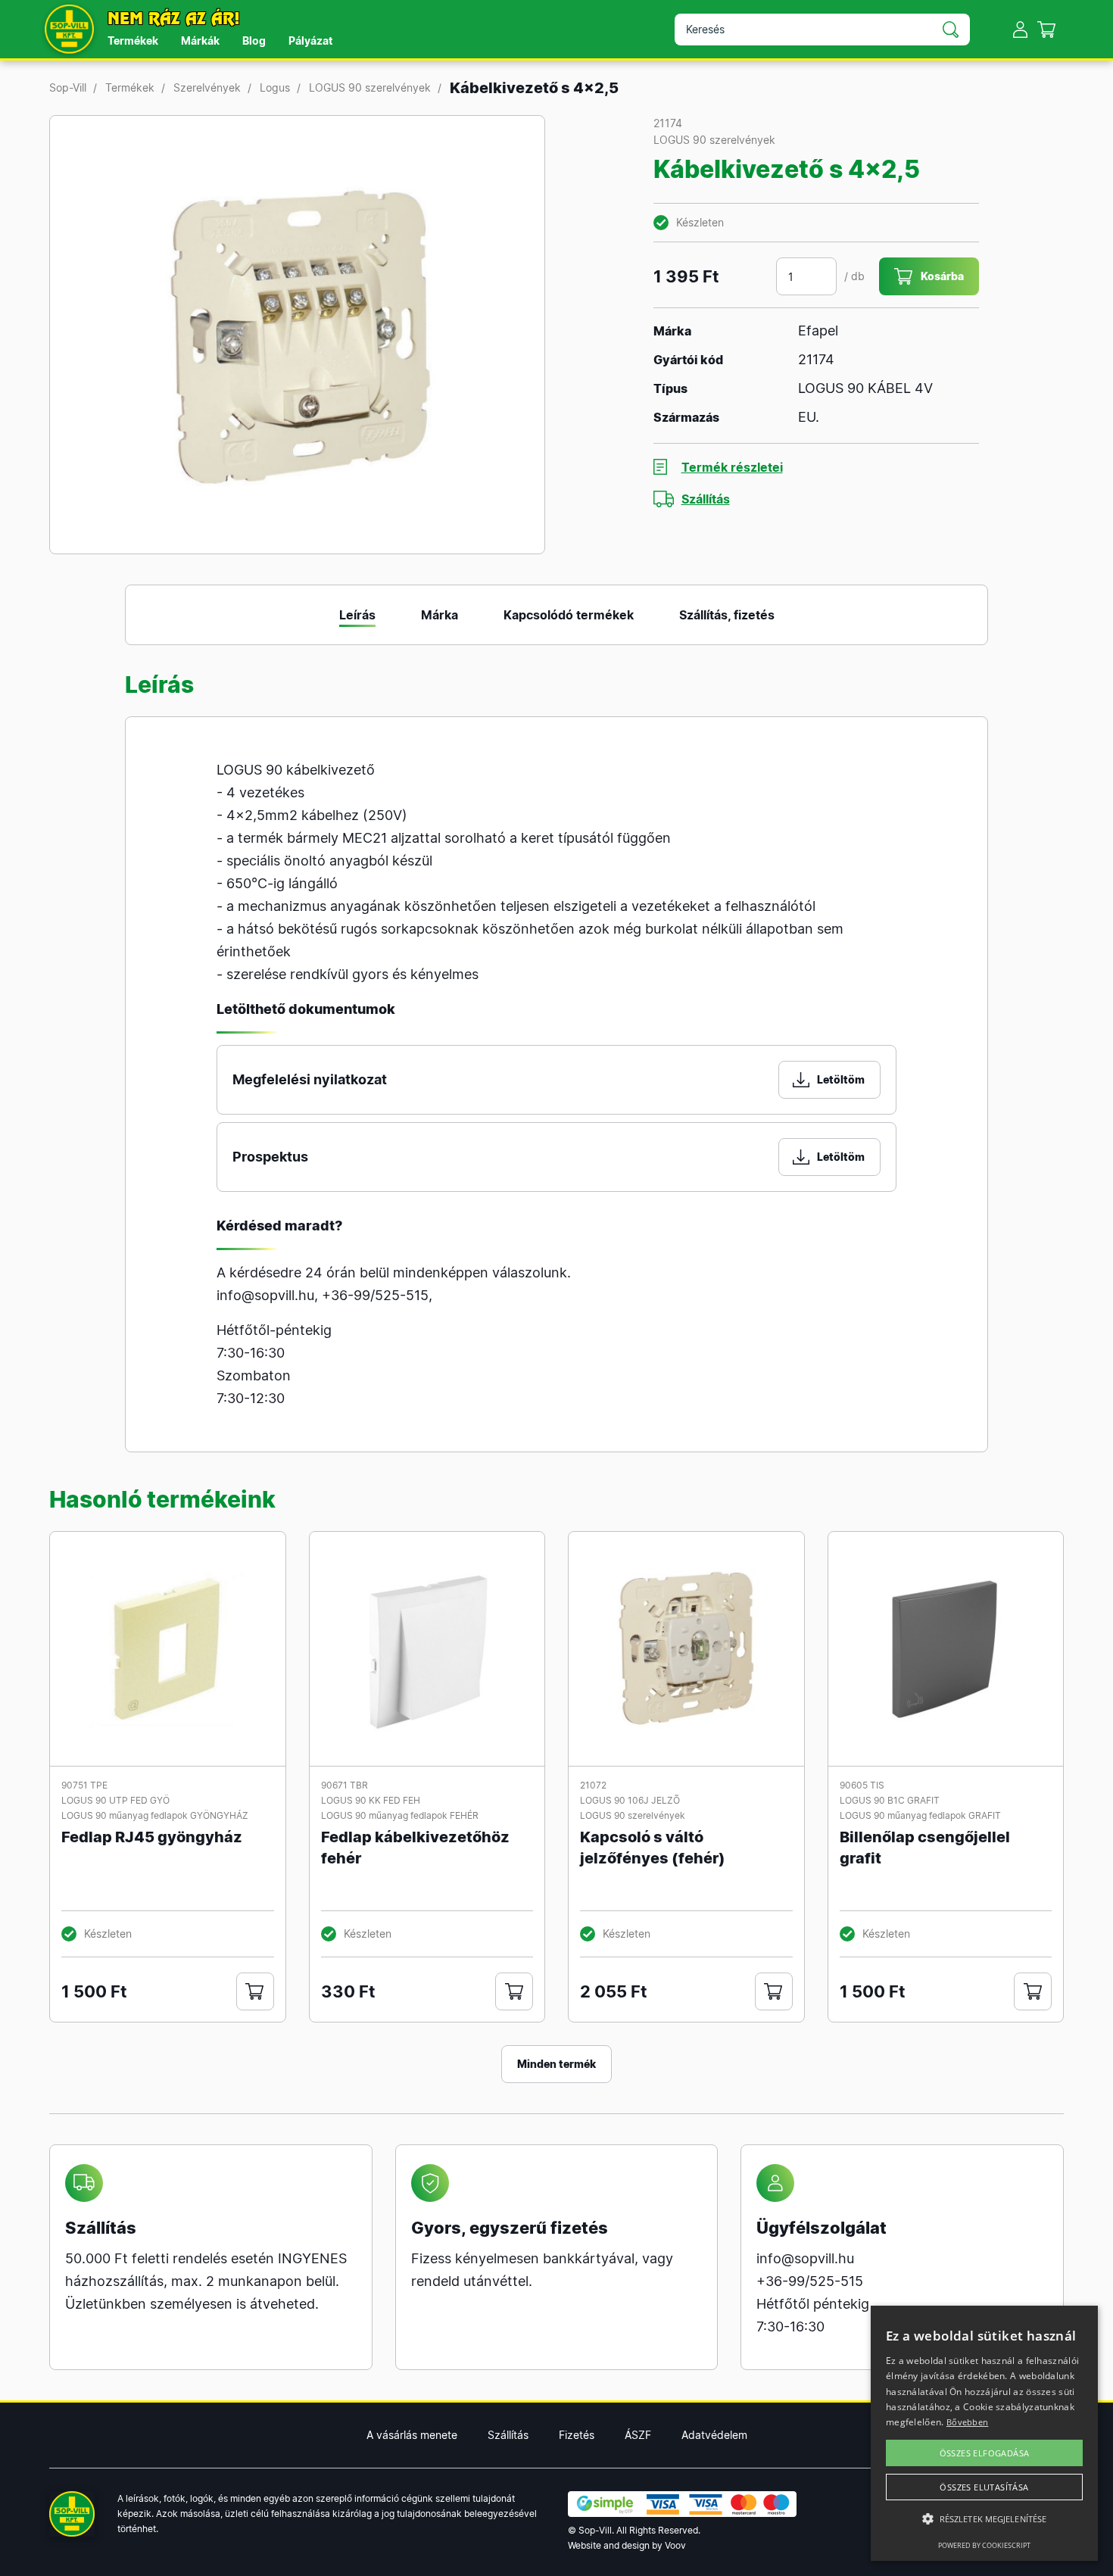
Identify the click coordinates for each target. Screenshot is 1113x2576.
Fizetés (577, 2435)
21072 (593, 1785)
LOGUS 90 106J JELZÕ (630, 1800)
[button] (984, 2519)
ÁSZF (638, 2435)
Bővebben (967, 2422)
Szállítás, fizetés (727, 615)
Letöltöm (841, 1079)
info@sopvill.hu (265, 1295)
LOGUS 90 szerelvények (370, 87)
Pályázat (310, 41)
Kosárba (942, 276)
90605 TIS (862, 1785)
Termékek (133, 41)
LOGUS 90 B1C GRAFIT (890, 1800)
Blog (254, 41)
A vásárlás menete (412, 2435)
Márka (440, 615)
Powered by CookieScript (984, 2545)
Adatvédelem (714, 2435)
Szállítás (706, 499)
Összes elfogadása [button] (985, 2453)
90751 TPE (84, 1785)
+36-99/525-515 (375, 1295)
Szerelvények (207, 87)
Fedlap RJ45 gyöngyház (152, 1837)
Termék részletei (732, 467)
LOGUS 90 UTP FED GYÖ (115, 1800)
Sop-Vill (68, 87)
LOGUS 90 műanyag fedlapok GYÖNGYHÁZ (155, 1815)
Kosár (1047, 29)
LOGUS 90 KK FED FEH (371, 1800)
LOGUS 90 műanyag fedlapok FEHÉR (400, 1815)
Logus (275, 87)
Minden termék (556, 2064)
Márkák (200, 41)
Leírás (357, 615)
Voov (675, 2545)
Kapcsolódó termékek (569, 615)
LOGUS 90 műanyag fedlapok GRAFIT (920, 1815)
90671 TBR (344, 1785)
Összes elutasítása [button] (984, 2487)
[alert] (984, 2433)
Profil (1020, 29)
